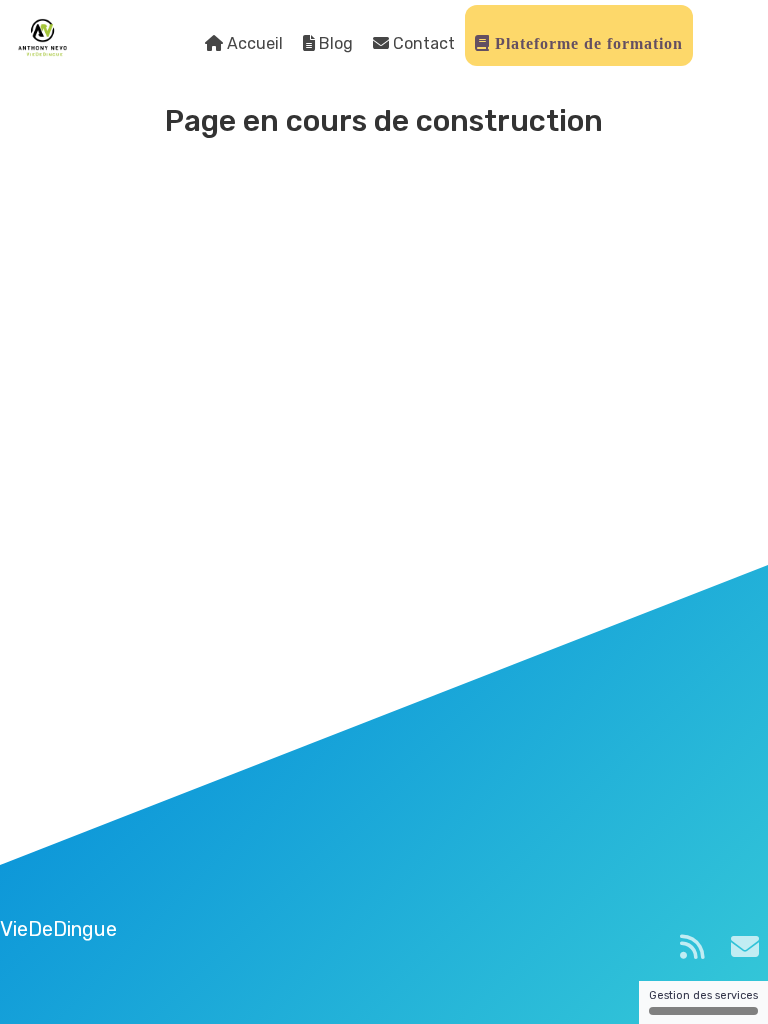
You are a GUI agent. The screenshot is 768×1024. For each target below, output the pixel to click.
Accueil (253, 43)
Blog (334, 43)
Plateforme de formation (586, 43)
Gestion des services (703, 995)
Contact (422, 43)
